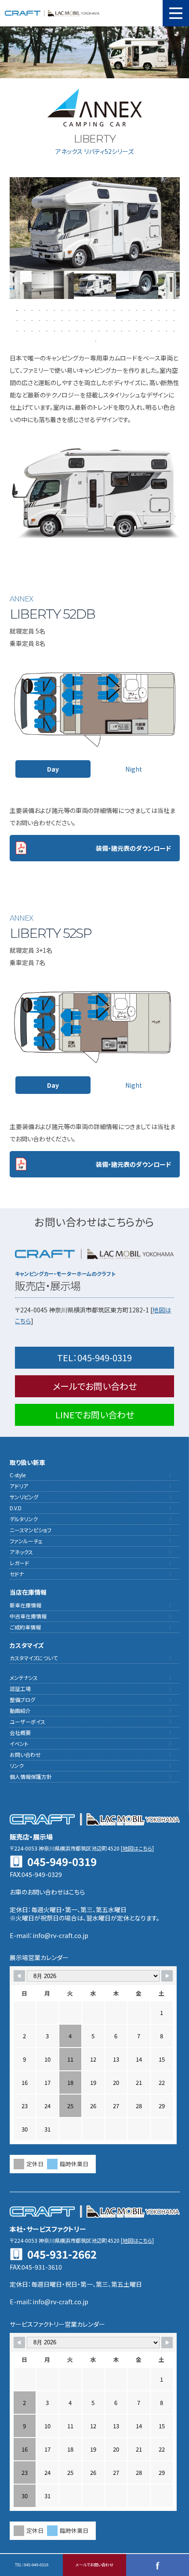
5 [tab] (46, 310)
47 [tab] (31, 330)
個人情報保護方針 (31, 1776)
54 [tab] (83, 330)
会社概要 (20, 1733)
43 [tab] (165, 320)
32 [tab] (83, 320)
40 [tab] (143, 320)
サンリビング (24, 1497)
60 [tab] (128, 330)
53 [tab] (76, 330)
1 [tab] (16, 310)
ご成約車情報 (25, 1627)
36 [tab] (113, 320)
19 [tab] (151, 310)
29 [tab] (61, 320)
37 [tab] (121, 320)
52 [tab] (68, 330)
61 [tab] (136, 330)
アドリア (19, 1486)
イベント (19, 1743)
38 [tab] (128, 320)
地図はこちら (137, 1848)
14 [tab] (113, 310)
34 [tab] (98, 320)
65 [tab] (165, 330)
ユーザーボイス (27, 1722)
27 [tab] (46, 320)
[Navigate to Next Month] (167, 1976)
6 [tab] (53, 310)
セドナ (17, 1574)
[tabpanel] (95, 285)
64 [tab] (158, 330)
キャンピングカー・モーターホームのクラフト (52, 13)
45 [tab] (16, 330)
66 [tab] (173, 330)
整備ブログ (22, 1700)
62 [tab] (143, 330)
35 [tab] (106, 320)
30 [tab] (68, 320)
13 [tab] (106, 310)
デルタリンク (24, 1519)
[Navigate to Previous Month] (19, 1976)
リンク (17, 1765)
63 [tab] (151, 330)
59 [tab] (121, 330)
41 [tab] (151, 320)
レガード (19, 1563)
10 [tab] (83, 310)
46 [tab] (24, 330)
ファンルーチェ (26, 1541)
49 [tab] (46, 330)
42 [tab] (158, 320)
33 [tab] (91, 320)
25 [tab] (31, 320)
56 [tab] (98, 330)
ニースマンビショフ (31, 1530)
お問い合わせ (25, 1754)
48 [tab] (38, 330)
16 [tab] (128, 310)
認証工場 (20, 1689)
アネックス (21, 1552)
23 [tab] (16, 320)
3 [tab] (31, 310)
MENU (176, 13)
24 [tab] (24, 320)
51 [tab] (61, 330)
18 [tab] (143, 310)
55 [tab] (91, 330)
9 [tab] (76, 310)
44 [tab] (173, 320)
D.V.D (16, 1508)
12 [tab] (98, 310)
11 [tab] (91, 310)
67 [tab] (95, 341)
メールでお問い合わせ (95, 1386)
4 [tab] (38, 310)
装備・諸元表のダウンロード (133, 848)
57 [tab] (106, 330)
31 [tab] (76, 320)
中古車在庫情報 (28, 1616)
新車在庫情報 (25, 1605)
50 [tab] (53, 330)
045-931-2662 (62, 2254)
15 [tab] (121, 310)
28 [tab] (53, 320)
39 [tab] (136, 320)
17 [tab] (136, 310)
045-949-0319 (94, 1357)
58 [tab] (113, 330)
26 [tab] (38, 320)
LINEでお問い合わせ (95, 1415)
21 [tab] (165, 310)
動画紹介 (20, 1711)
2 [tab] (24, 310)
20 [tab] (158, 310)
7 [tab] (61, 310)
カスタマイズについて (34, 1658)
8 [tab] (68, 310)
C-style (18, 1475)
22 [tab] (173, 310)
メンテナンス (24, 1678)
